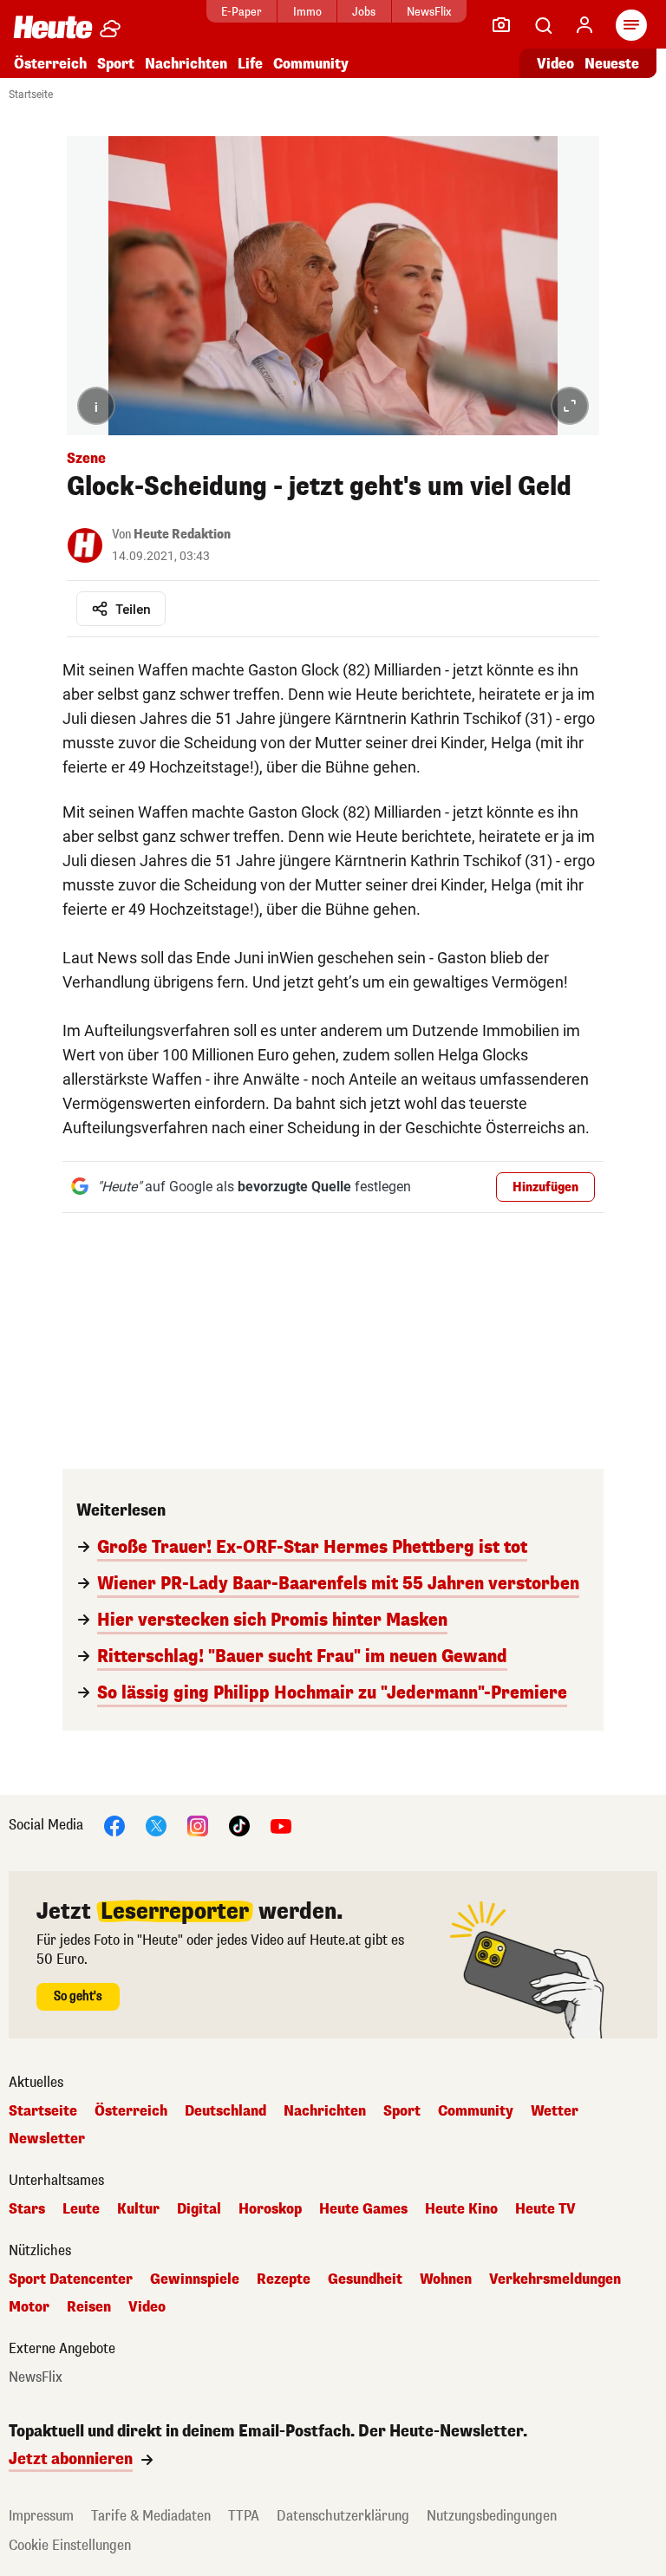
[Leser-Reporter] (501, 25)
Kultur (138, 2209)
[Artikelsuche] (543, 25)
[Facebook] (114, 1826)
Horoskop (270, 2209)
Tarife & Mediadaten (151, 2516)
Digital (199, 2209)
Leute (81, 2209)
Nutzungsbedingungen (492, 2516)
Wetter (555, 2111)
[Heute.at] (53, 26)
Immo (307, 12)
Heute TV (545, 2209)
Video (555, 64)
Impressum (41, 2516)
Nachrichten (325, 2111)
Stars (27, 2209)
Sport (116, 64)
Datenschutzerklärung (343, 2516)
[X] (156, 1826)
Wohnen (446, 2279)
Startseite (31, 95)
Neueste (612, 64)
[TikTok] (239, 1826)
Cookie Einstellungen (70, 2545)
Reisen (89, 2307)
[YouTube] (281, 1826)
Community (311, 64)
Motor (29, 2307)
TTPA (244, 2516)
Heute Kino (461, 2209)
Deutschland (225, 2111)
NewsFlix (429, 12)
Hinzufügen (545, 1187)
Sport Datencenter (71, 2279)
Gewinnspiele (195, 2279)
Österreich (50, 64)
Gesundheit (365, 2279)
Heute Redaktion (182, 535)
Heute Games (363, 2209)
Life (250, 64)
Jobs (364, 12)
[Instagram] (198, 1826)
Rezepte (284, 2279)
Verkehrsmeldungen (555, 2279)
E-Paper (242, 12)
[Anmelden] (584, 25)
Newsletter (47, 2139)
